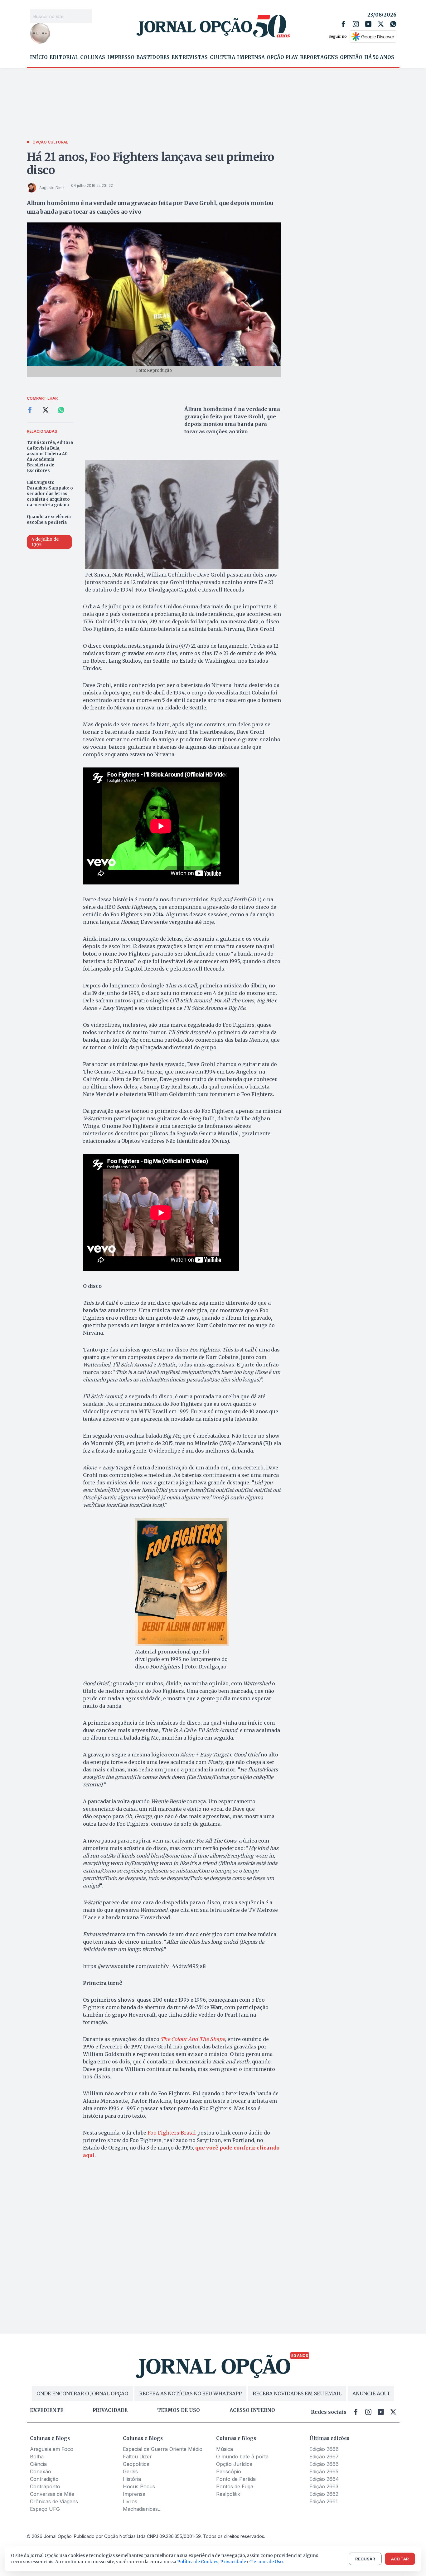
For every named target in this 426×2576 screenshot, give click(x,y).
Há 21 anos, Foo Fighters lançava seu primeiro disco (151, 164)
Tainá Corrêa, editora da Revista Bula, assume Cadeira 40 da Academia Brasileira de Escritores (50, 457)
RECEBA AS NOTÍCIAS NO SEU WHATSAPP (190, 2393)
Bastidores (153, 57)
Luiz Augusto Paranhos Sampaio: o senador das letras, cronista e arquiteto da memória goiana (50, 494)
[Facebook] (343, 24)
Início (39, 57)
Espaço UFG (45, 2509)
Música (225, 2449)
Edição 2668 (324, 2449)
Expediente (47, 2410)
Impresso (121, 57)
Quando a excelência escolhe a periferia (49, 520)
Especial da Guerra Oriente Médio (163, 2449)
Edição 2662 (324, 2494)
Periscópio (229, 2471)
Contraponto (45, 2486)
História (132, 2479)
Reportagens (319, 57)
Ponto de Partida (236, 2479)
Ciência (38, 2464)
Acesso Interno (252, 2410)
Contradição (44, 2479)
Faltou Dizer (137, 2457)
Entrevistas (190, 57)
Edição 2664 (324, 2479)
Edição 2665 (324, 2471)
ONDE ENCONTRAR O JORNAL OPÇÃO (82, 2393)
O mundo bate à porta (242, 2457)
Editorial (64, 57)
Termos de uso (179, 2410)
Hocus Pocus (139, 2486)
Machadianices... (142, 2509)
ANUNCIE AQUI (371, 2393)
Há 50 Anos (379, 57)
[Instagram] (356, 24)
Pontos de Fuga (235, 2486)
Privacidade (110, 2410)
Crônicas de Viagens (54, 2501)
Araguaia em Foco (52, 2449)
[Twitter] (381, 24)
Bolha (37, 2457)
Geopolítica (136, 2464)
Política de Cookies (198, 2562)
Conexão (41, 2471)
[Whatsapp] (393, 24)
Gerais (130, 2471)
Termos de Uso (267, 2562)
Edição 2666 (324, 2464)
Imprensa (251, 57)
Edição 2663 (324, 2486)
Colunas (93, 57)
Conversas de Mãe (52, 2494)
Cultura (223, 57)
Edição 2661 (324, 2501)
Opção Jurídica (234, 2464)
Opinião (351, 57)
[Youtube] (368, 24)
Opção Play (282, 57)
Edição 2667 (324, 2457)
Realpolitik (228, 2494)
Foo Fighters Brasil (172, 2133)
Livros (130, 2501)
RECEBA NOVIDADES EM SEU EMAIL (297, 2393)
